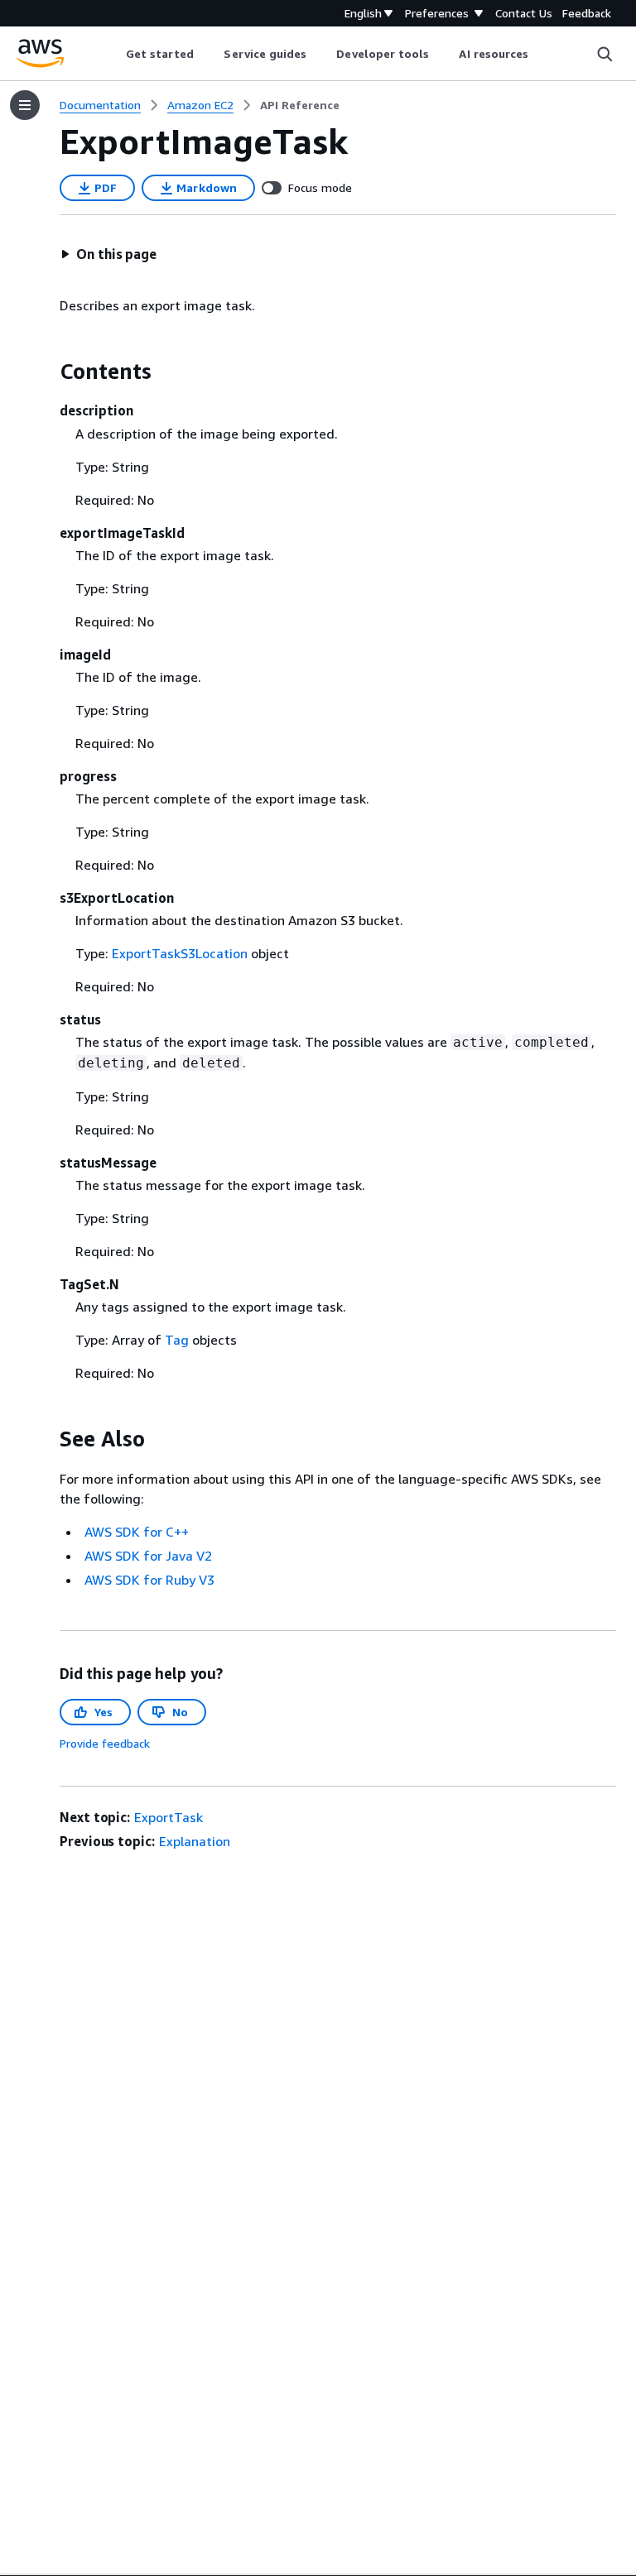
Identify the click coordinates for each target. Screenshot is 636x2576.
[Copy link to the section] (46, 372)
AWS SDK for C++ (137, 1532)
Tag (177, 1340)
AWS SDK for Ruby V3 (149, 1580)
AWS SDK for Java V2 (148, 1556)
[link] (300, 105)
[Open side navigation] (25, 105)
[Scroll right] (541, 54)
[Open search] (605, 54)
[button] (108, 254)
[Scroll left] (113, 54)
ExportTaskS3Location (180, 953)
